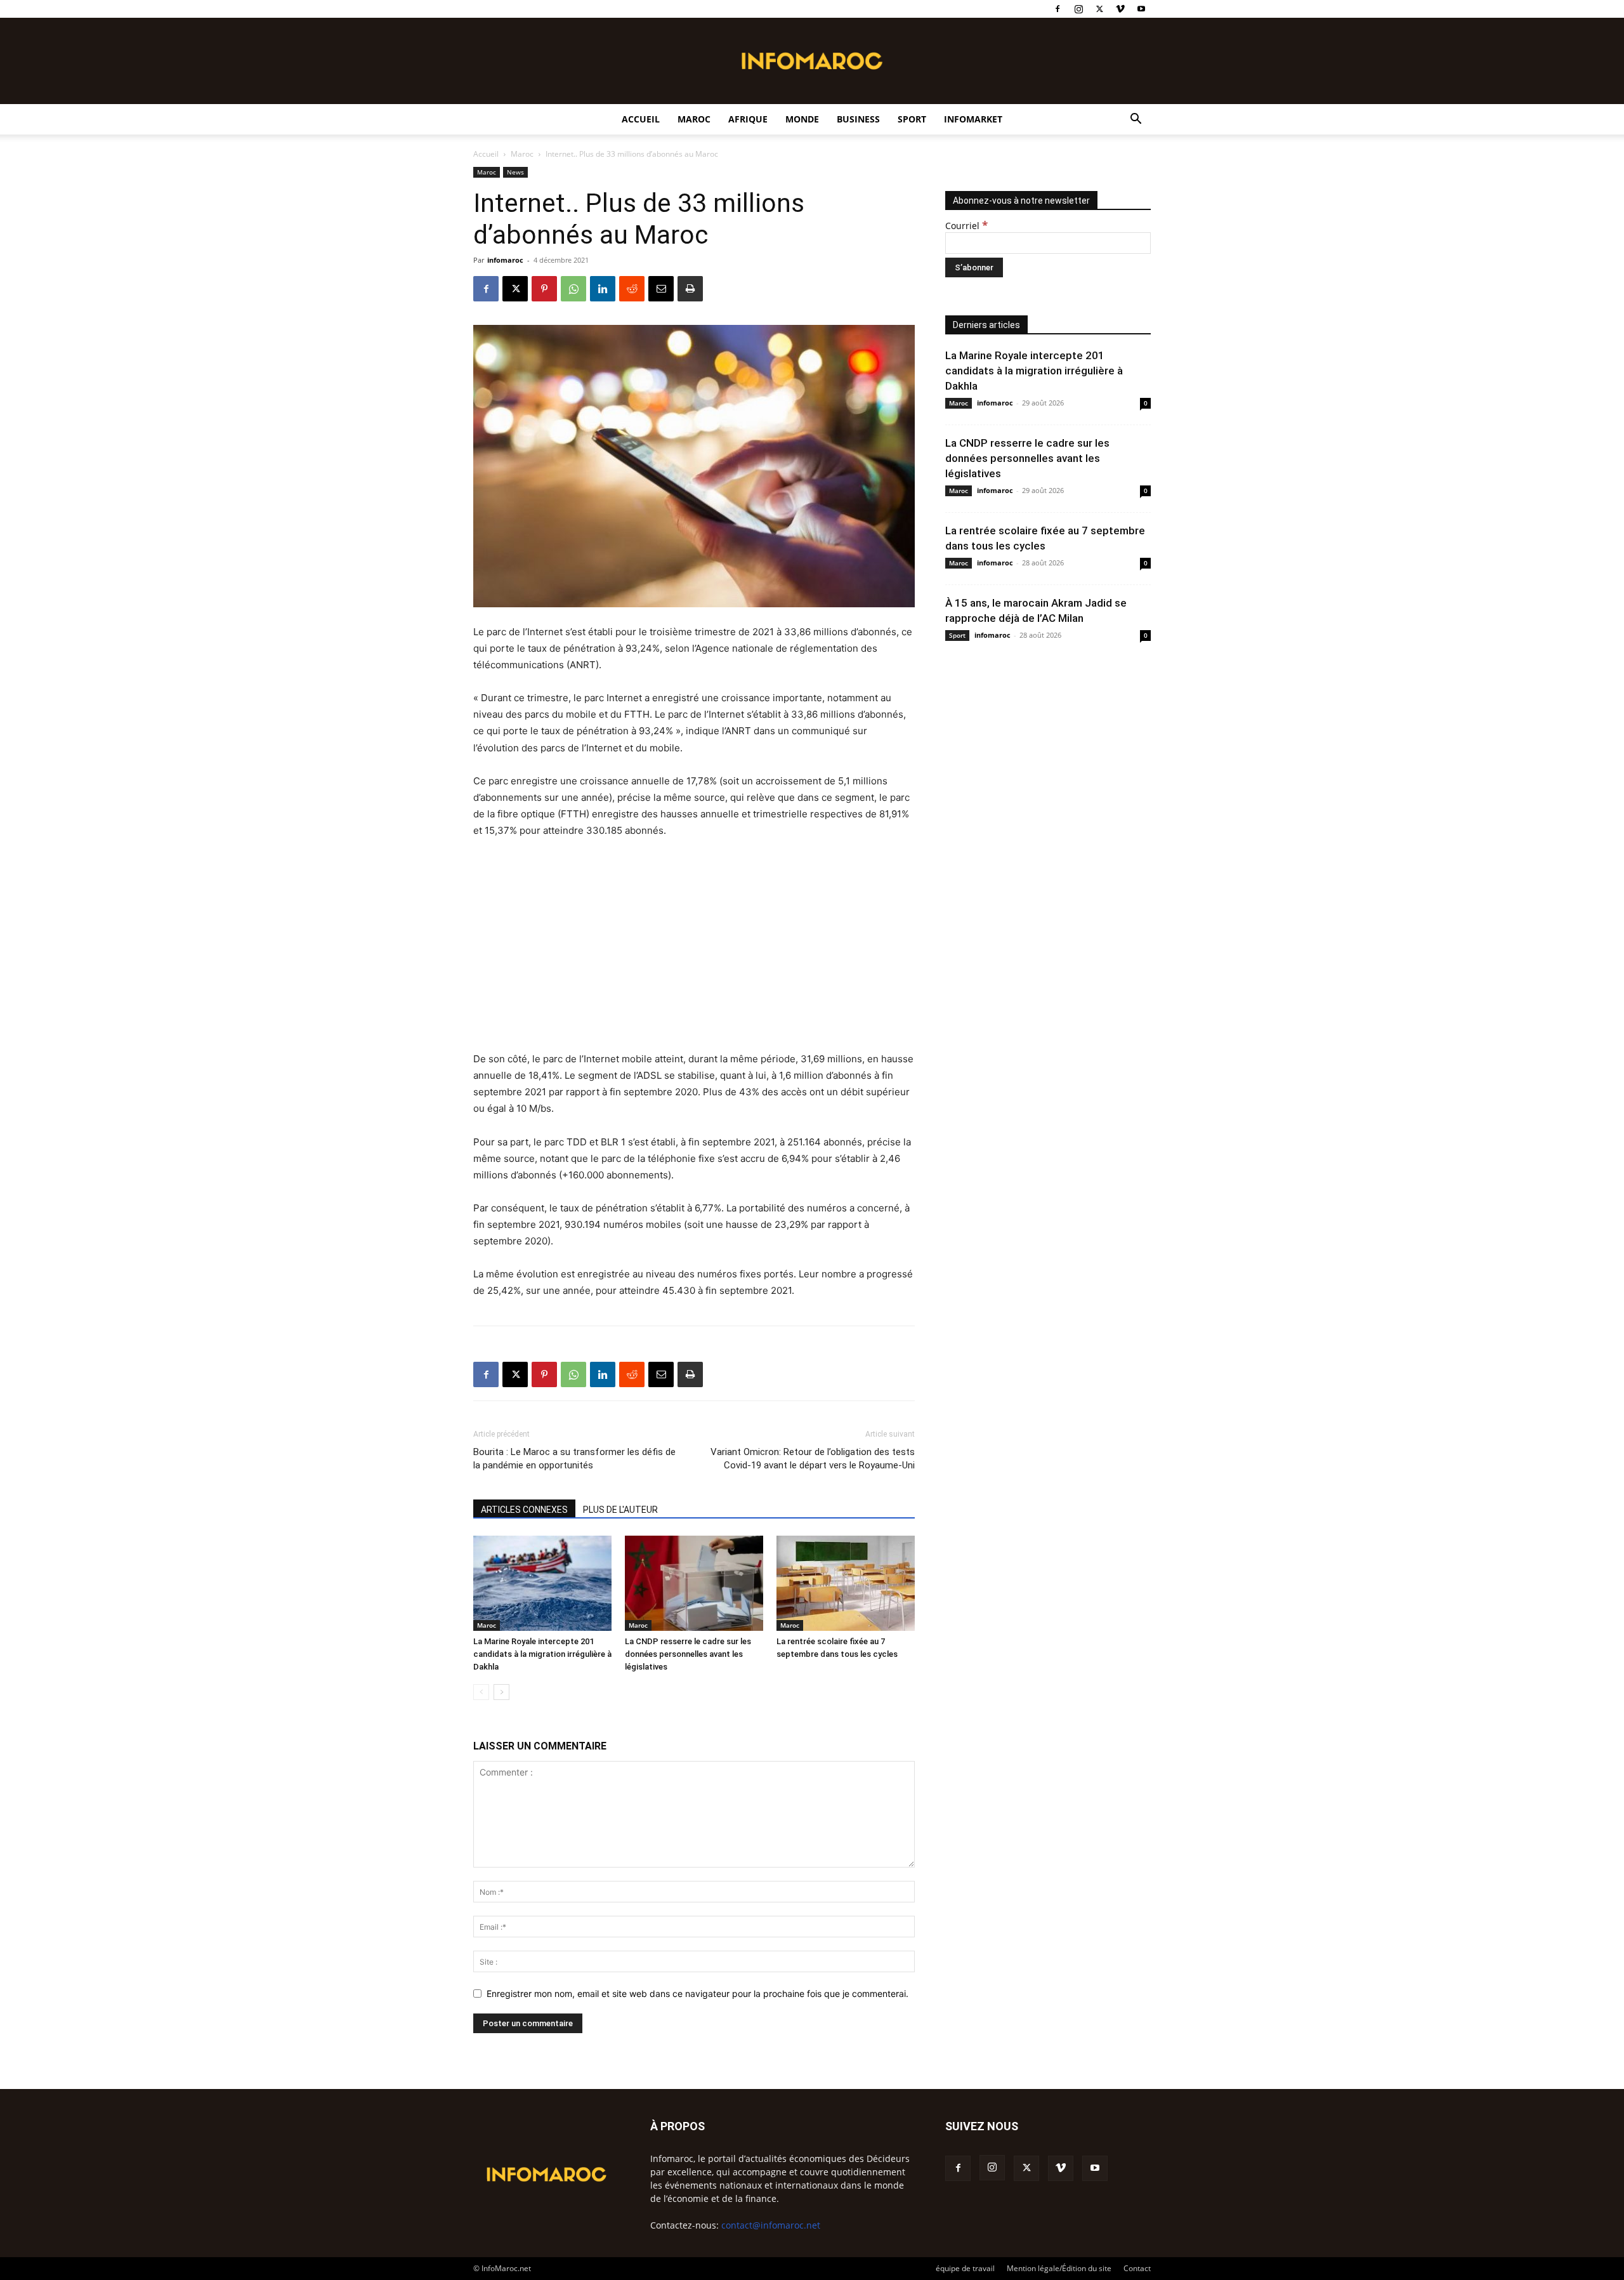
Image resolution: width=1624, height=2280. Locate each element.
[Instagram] (1078, 9)
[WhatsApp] (573, 289)
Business (858, 119)
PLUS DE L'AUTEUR (620, 1510)
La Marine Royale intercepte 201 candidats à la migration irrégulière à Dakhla (542, 1654)
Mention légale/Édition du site (1059, 2268)
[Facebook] (1058, 9)
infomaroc (505, 260)
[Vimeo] (1120, 9)
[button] (1136, 120)
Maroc (694, 119)
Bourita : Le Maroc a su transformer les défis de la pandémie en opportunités (574, 1459)
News (515, 172)
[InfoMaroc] (812, 61)
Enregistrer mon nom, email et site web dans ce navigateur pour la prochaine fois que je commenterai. (697, 1993)
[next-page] (501, 1692)
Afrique (748, 119)
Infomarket (973, 119)
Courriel (966, 226)
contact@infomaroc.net (771, 2225)
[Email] (661, 289)
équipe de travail (965, 2268)
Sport (912, 119)
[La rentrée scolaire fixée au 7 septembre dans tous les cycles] (846, 1583)
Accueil (641, 119)
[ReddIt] (632, 289)
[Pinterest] (544, 289)
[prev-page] (481, 1692)
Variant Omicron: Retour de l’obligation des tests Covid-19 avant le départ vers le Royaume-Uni (813, 1459)
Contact (1137, 2268)
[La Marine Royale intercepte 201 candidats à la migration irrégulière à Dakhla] (542, 1583)
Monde (802, 119)
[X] (1099, 9)
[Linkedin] (603, 289)
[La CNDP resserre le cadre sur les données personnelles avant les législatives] (694, 1583)
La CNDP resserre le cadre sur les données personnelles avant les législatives (688, 1654)
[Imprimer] (690, 289)
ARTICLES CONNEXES (524, 1510)
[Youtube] (1141, 9)
